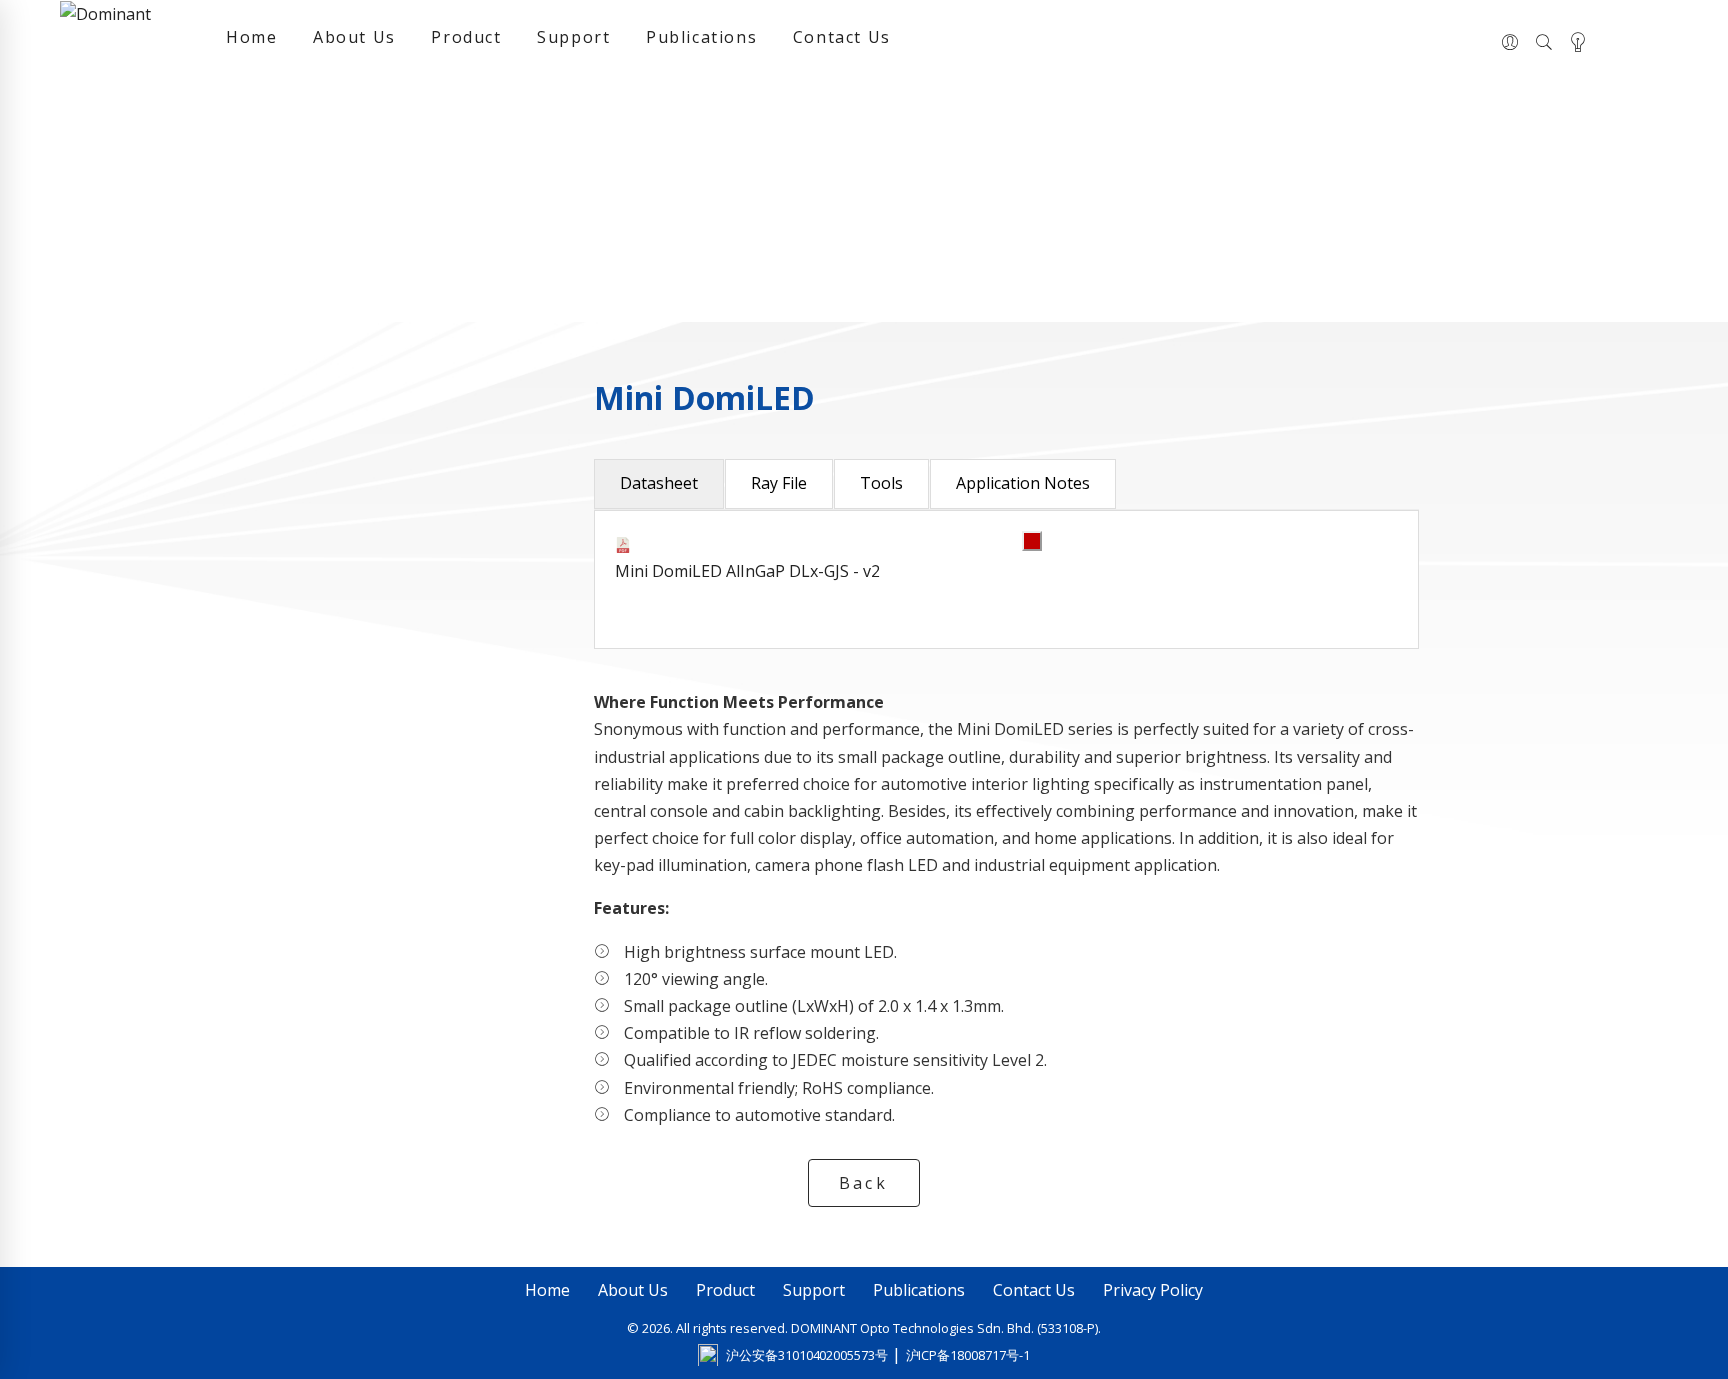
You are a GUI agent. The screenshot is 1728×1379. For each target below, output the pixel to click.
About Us (354, 37)
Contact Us (842, 37)
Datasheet (659, 483)
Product (466, 37)
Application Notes (1023, 483)
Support (573, 37)
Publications (701, 37)
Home (251, 37)
